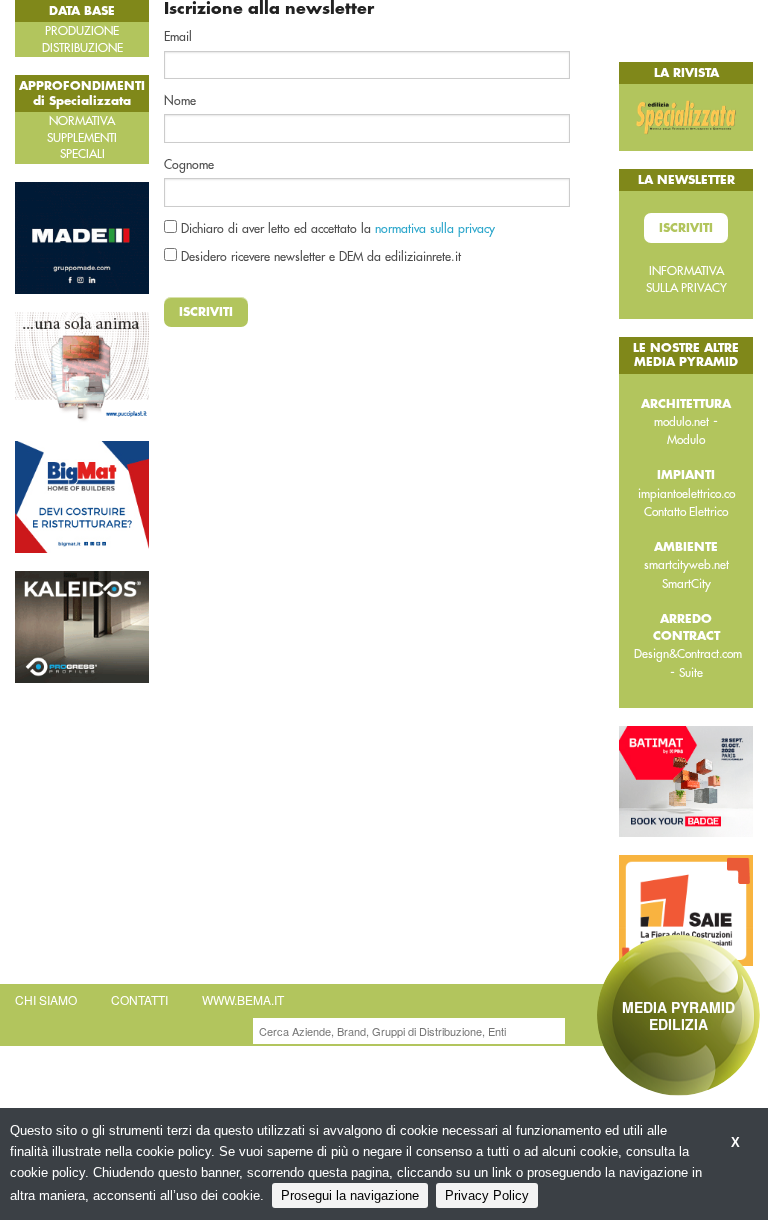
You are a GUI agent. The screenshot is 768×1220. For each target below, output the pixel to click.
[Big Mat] (82, 496)
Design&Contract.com (688, 654)
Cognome (189, 165)
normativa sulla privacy (435, 229)
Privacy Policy (487, 1195)
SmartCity (686, 584)
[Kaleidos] (82, 626)
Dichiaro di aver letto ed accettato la (336, 229)
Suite (691, 673)
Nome (180, 101)
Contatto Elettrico (686, 512)
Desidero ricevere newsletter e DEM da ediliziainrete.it (319, 257)
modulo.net (681, 422)
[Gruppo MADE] (82, 236)
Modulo (686, 440)
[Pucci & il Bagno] (82, 366)
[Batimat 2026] (686, 780)
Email (178, 37)
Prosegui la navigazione (350, 1195)
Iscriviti (206, 312)
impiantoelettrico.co (686, 494)
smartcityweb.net (686, 565)
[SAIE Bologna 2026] (686, 909)
